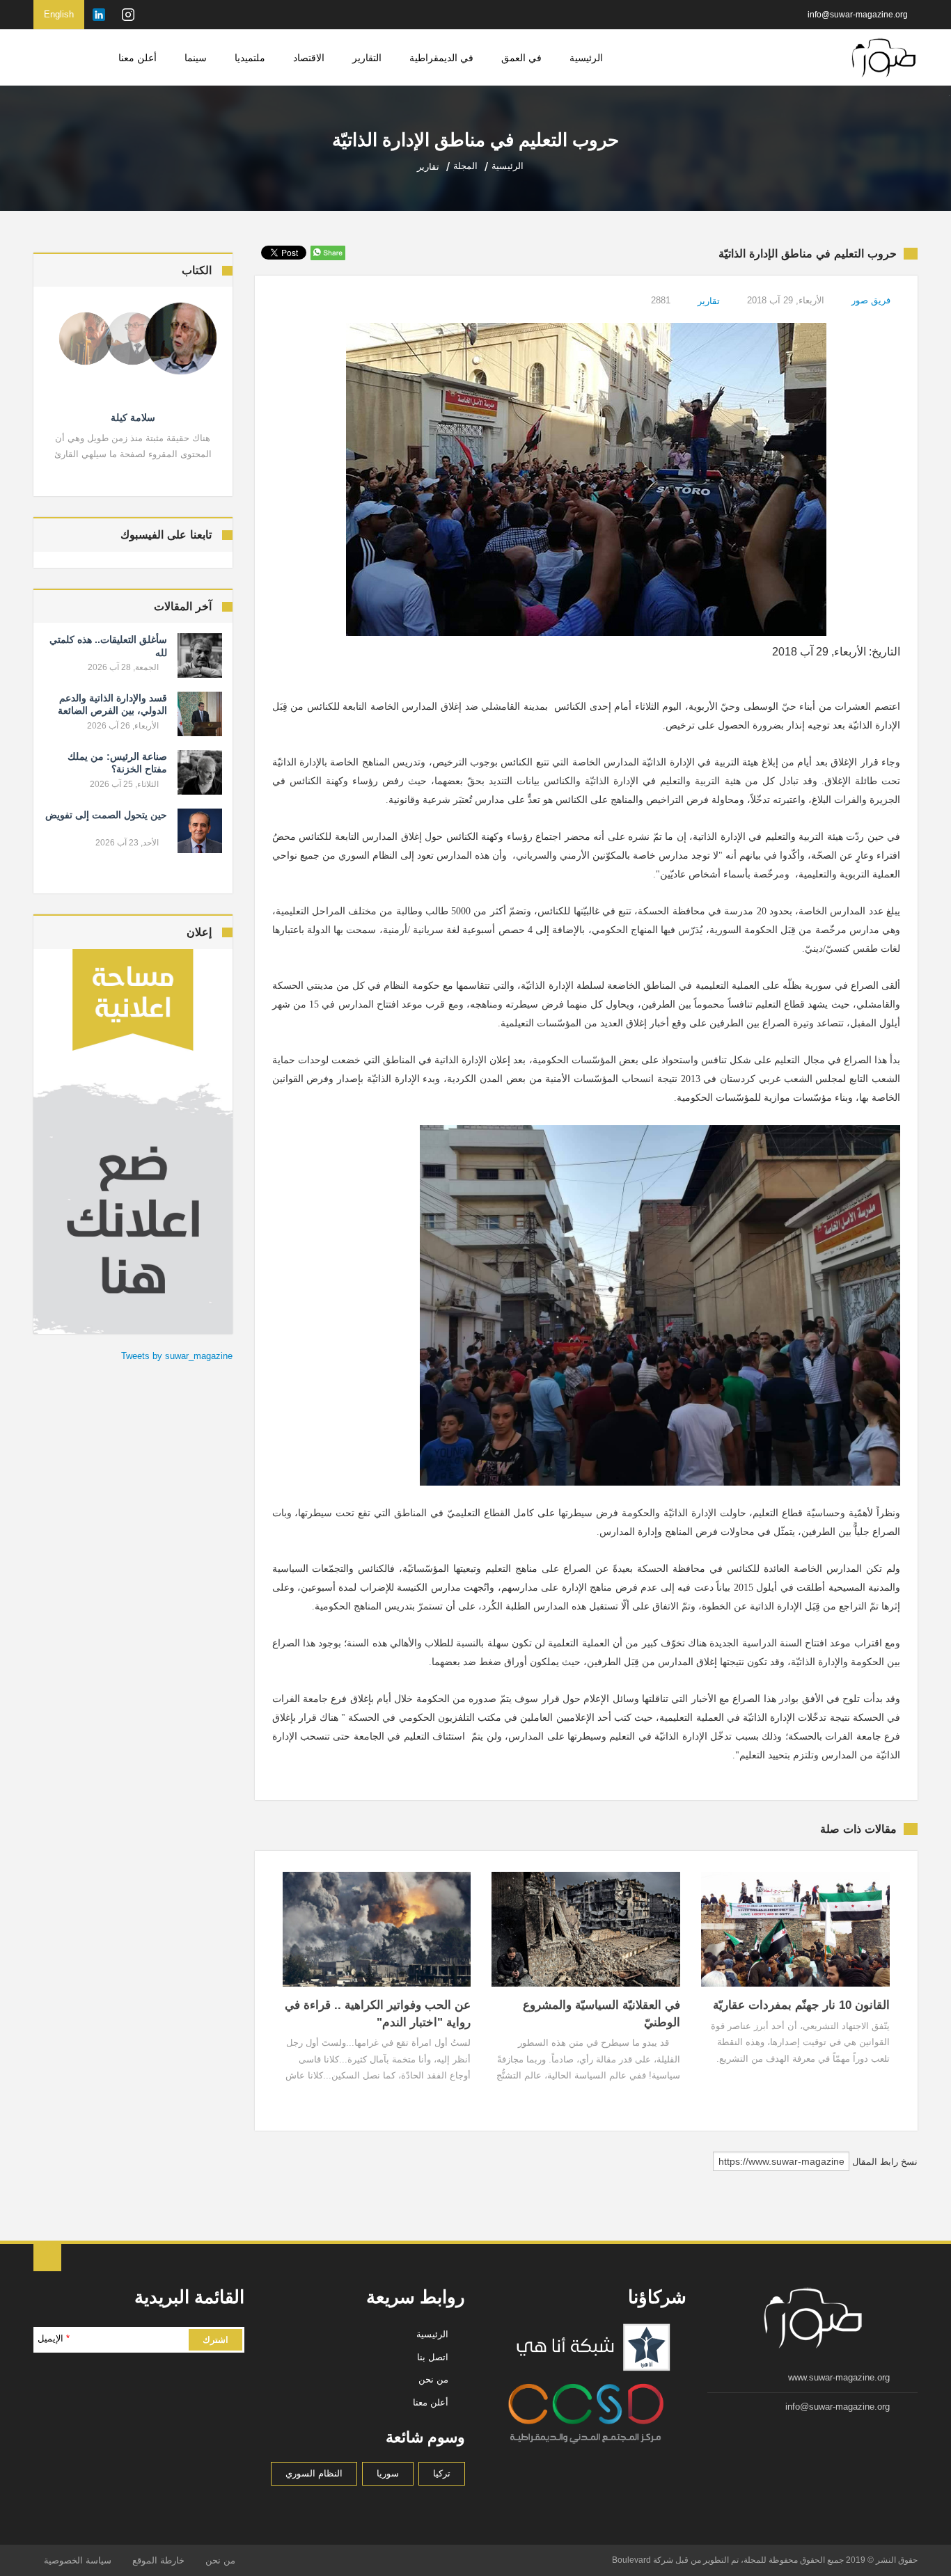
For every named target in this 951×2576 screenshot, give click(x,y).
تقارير (709, 301)
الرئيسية (586, 58)
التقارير (367, 58)
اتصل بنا (433, 2357)
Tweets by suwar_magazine (177, 1356)
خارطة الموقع (158, 2560)
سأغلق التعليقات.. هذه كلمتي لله (108, 646)
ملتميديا (250, 58)
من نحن (433, 2379)
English (59, 14)
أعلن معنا (137, 58)
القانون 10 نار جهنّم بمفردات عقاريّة (801, 2005)
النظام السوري (314, 2473)
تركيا (442, 2473)
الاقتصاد (309, 58)
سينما (196, 58)
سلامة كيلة (133, 418)
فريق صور (871, 300)
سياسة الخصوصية (78, 2560)
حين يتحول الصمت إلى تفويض (106, 815)
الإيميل (54, 2338)
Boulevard (631, 2560)
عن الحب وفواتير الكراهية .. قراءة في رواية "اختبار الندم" (378, 2014)
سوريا (388, 2473)
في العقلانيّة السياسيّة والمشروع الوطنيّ (602, 2014)
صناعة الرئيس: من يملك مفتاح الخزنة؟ (117, 763)
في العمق (521, 58)
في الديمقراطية (441, 58)
